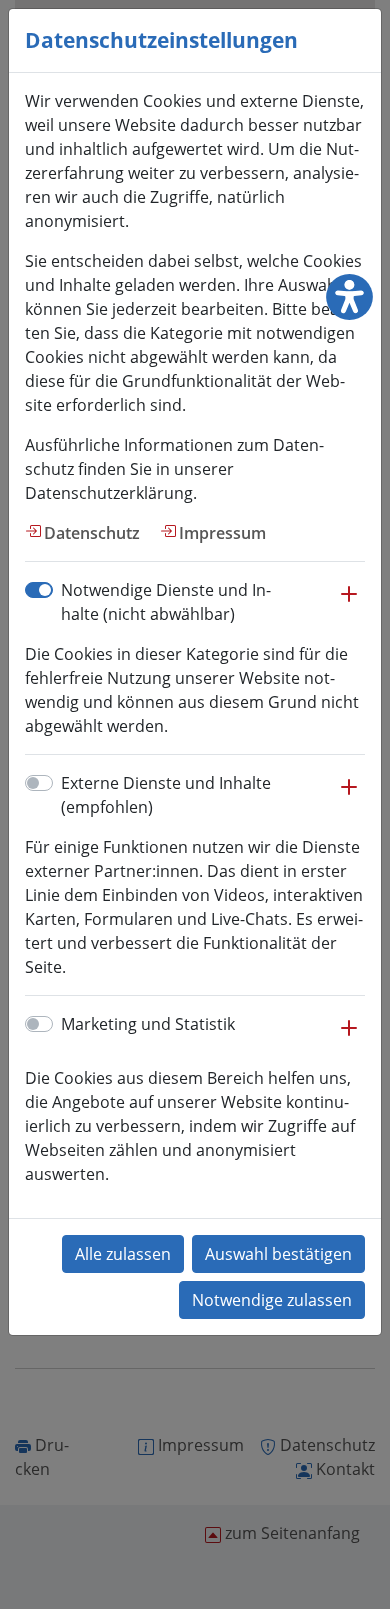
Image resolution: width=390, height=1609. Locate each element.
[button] (349, 604)
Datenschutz (92, 533)
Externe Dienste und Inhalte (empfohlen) (166, 795)
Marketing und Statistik (148, 1024)
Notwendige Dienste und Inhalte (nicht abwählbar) (166, 602)
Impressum (222, 533)
